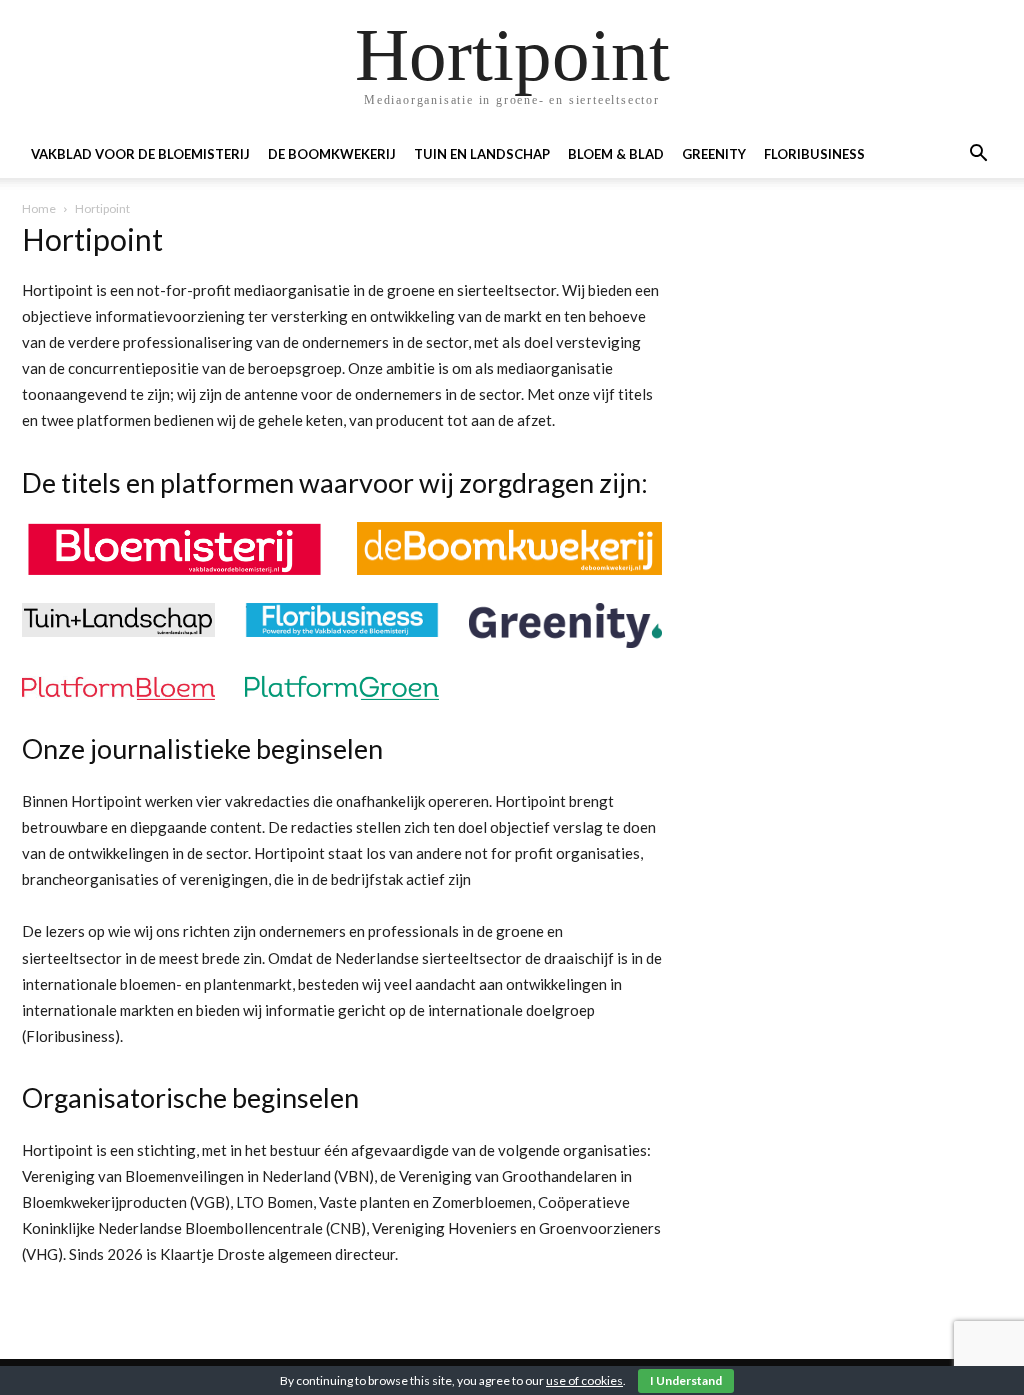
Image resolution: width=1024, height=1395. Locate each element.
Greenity (714, 154)
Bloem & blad (616, 154)
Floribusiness (814, 154)
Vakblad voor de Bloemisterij (140, 154)
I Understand (686, 1380)
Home (39, 208)
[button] (978, 155)
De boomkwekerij (332, 154)
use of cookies (584, 1380)
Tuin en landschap (482, 154)
